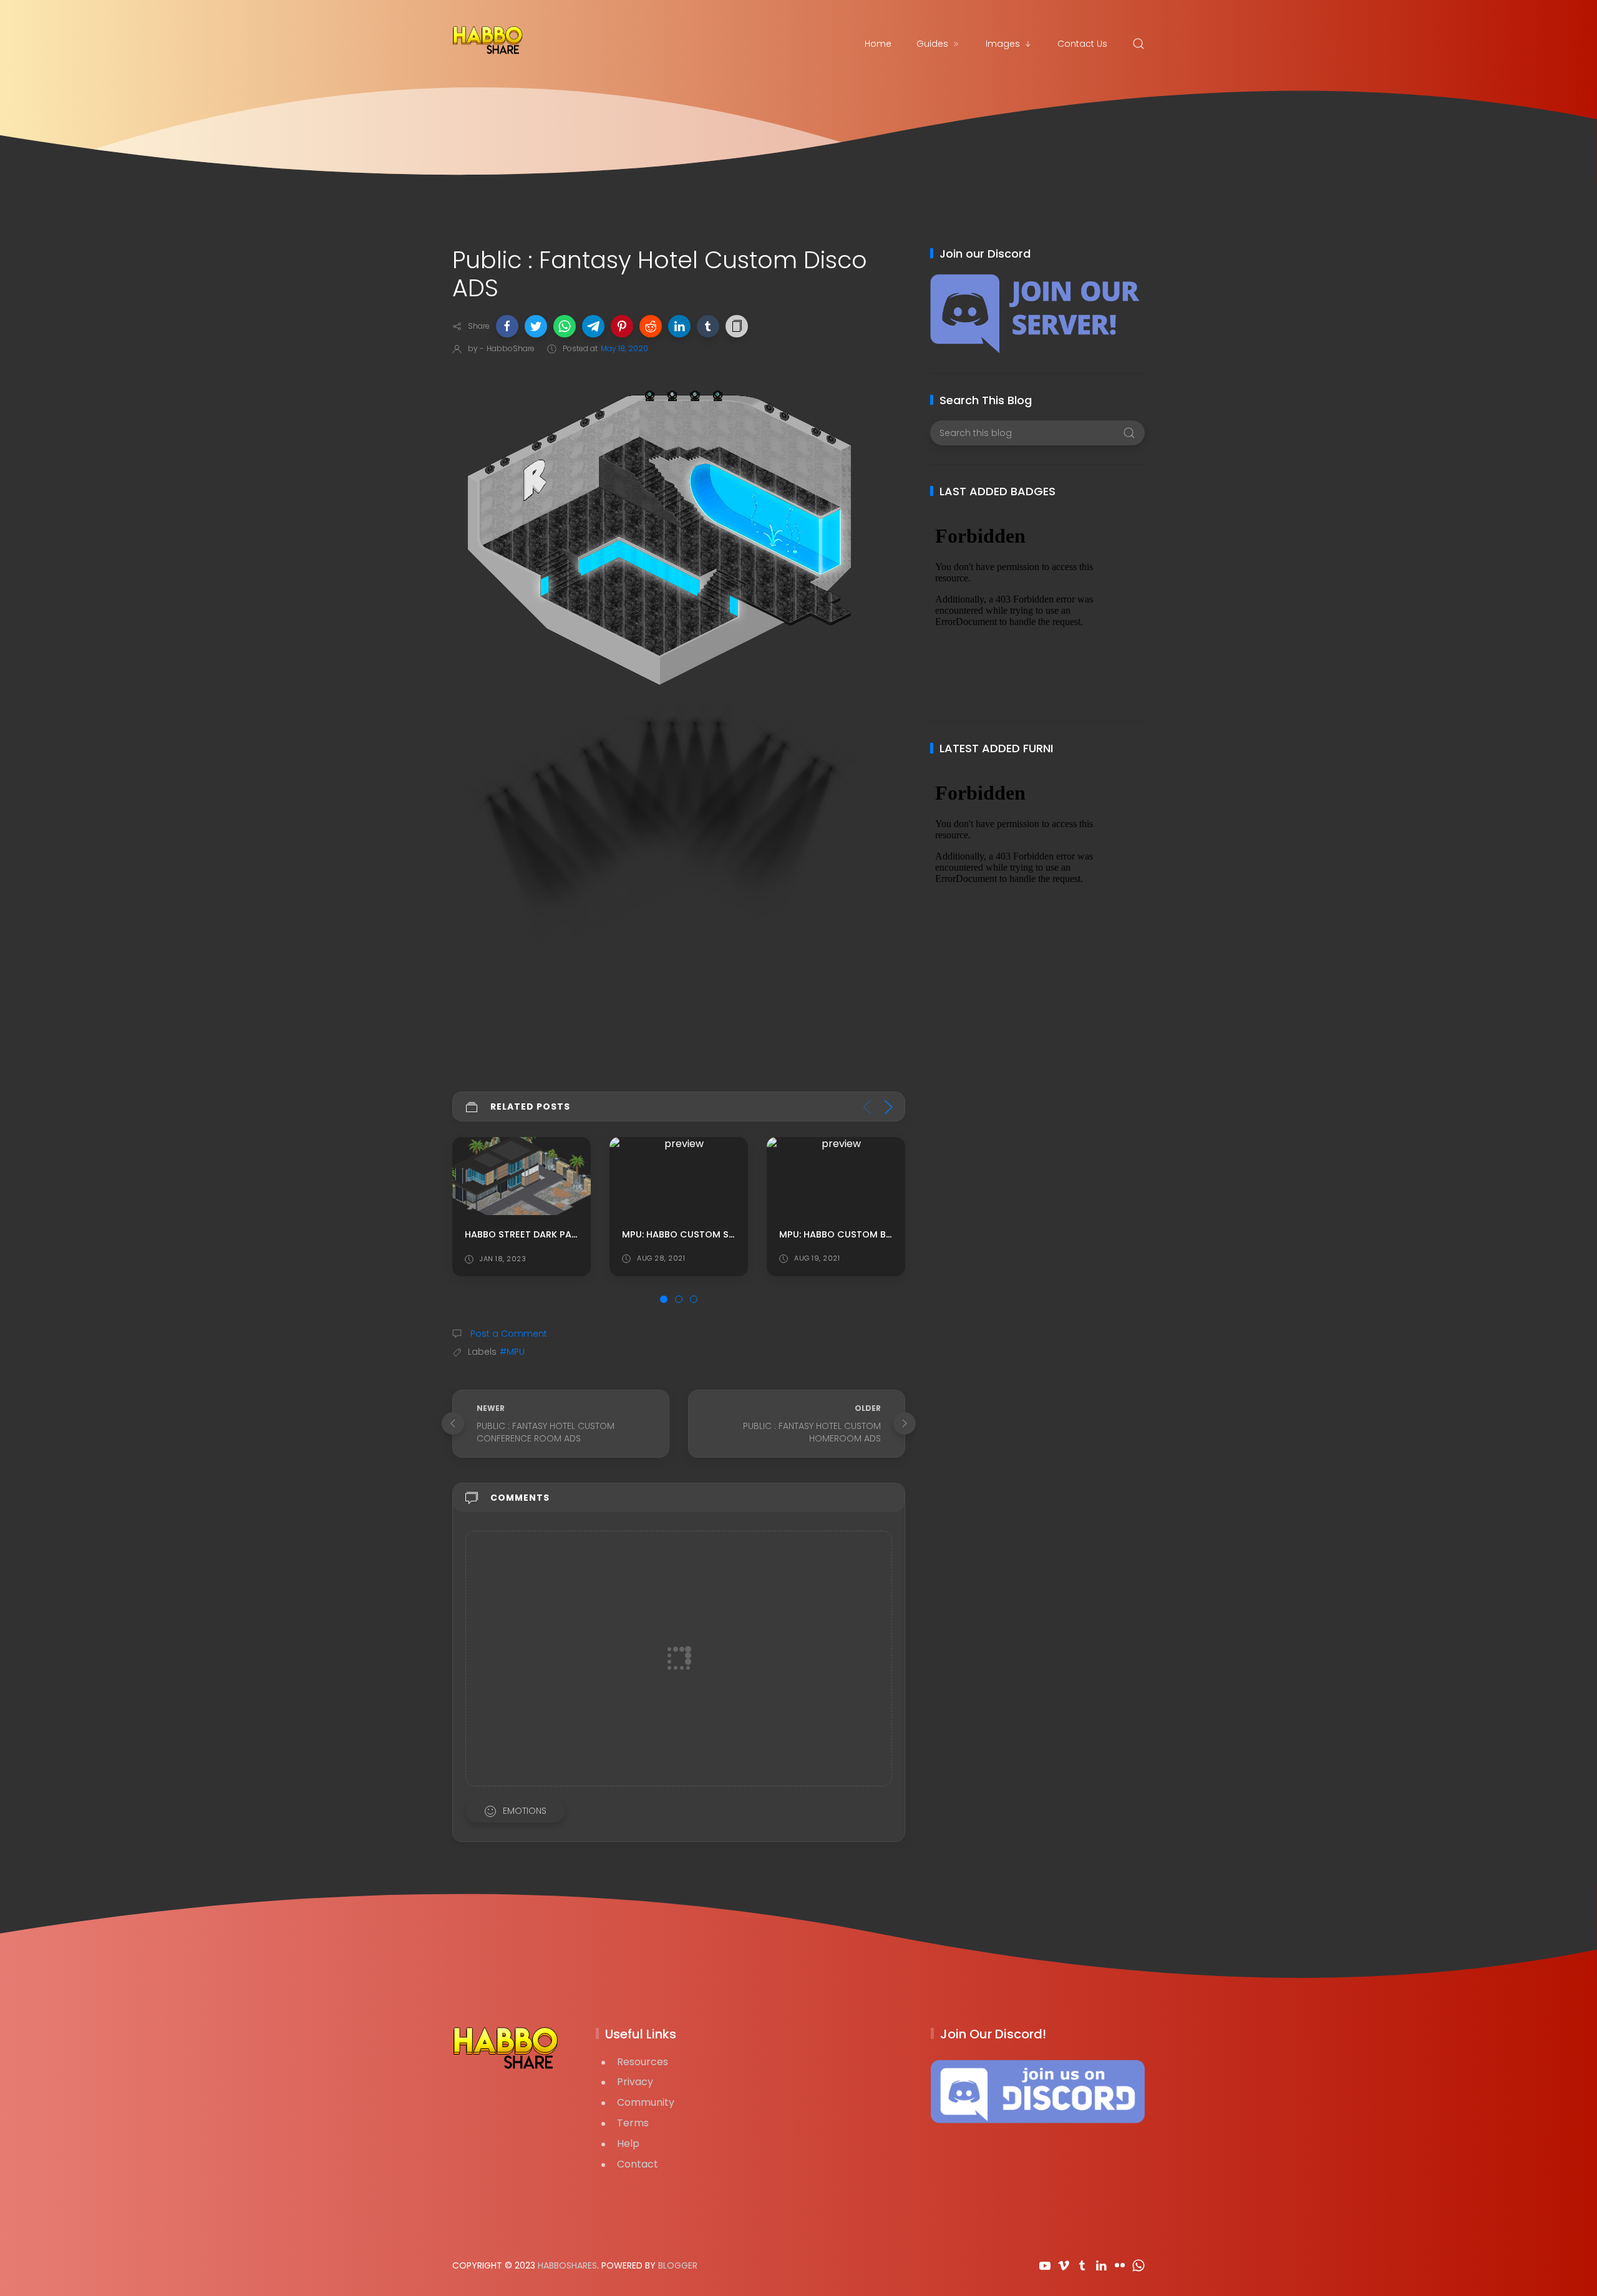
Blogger (678, 2265)
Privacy (635, 2082)
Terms (633, 2123)
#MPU (512, 1352)
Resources (643, 2062)
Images (1003, 44)
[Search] (1138, 44)
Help (628, 2143)
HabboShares (567, 2265)
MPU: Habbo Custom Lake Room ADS (866, 1234)
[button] (507, 326)
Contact (638, 2164)
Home (878, 44)
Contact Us (1082, 44)
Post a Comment (507, 1334)
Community (646, 2102)
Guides (932, 44)
